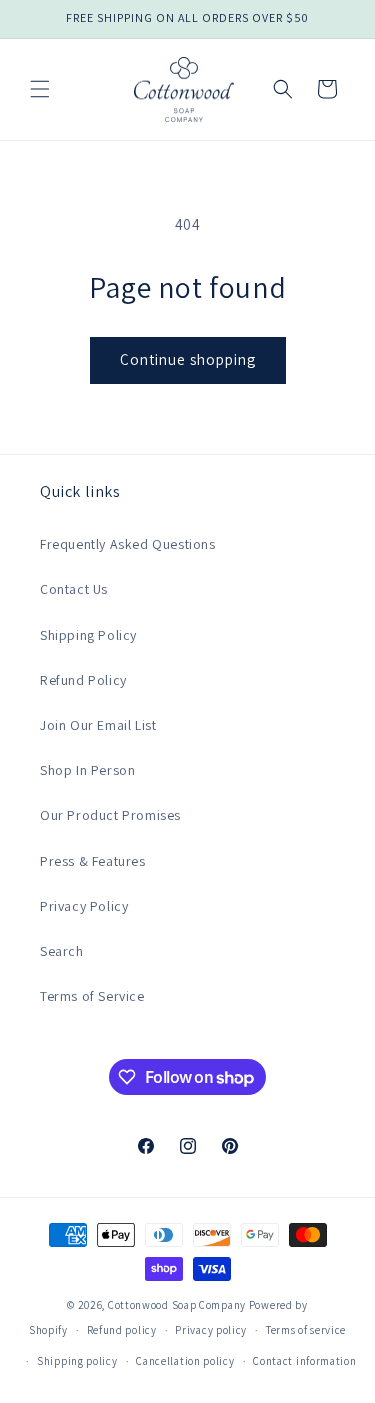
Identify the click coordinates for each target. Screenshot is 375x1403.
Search (62, 951)
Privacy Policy (84, 906)
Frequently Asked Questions (128, 544)
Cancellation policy (185, 1361)
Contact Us (74, 589)
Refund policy (122, 1330)
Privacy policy (211, 1330)
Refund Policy (83, 680)
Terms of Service (92, 996)
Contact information (304, 1361)
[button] (40, 89)
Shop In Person (87, 770)
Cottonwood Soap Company (177, 1305)
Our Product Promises (110, 815)
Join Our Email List (98, 725)
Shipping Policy (88, 635)
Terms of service (306, 1330)
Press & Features (93, 861)
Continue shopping (188, 359)
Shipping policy (77, 1361)
